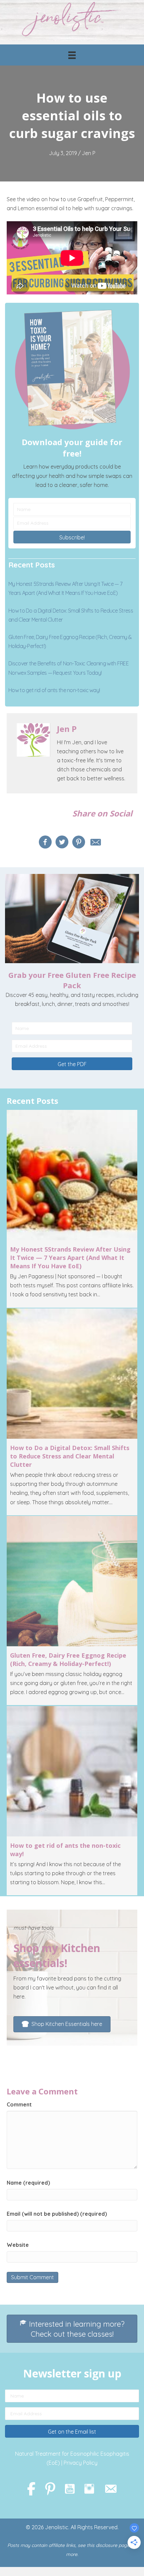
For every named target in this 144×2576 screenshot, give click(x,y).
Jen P (89, 153)
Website (18, 2245)
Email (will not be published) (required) (57, 2214)
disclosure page (113, 2545)
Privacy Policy (81, 2463)
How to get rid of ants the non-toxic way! (54, 690)
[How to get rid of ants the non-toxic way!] (72, 1801)
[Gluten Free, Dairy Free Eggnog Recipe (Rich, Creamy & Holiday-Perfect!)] (72, 1611)
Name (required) (28, 2183)
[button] (72, 537)
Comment (19, 2104)
